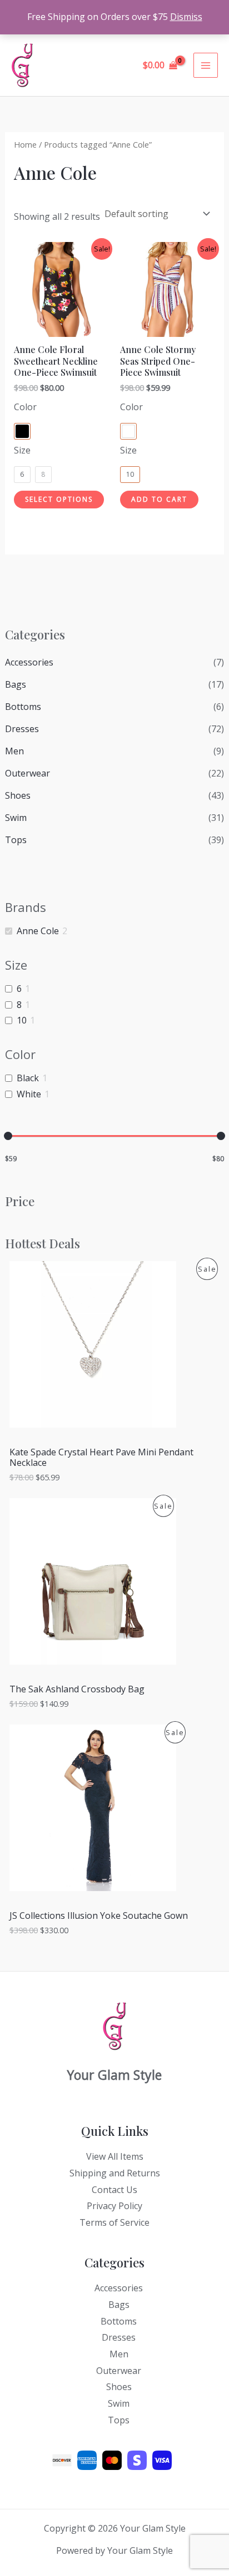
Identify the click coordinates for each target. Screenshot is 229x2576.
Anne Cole (38, 931)
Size (22, 450)
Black (28, 1078)
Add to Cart (159, 499)
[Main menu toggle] (206, 65)
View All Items (115, 2156)
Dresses (22, 729)
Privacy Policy (114, 2206)
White (29, 1094)
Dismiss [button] (186, 17)
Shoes (18, 795)
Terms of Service (114, 2222)
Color (25, 407)
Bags (16, 684)
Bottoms (23, 707)
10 (22, 1020)
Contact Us (114, 2190)
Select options (59, 499)
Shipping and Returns (115, 2173)
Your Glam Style (84, 65)
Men (14, 751)
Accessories (29, 662)
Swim (16, 818)
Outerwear (28, 773)
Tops (16, 840)
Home (25, 144)
